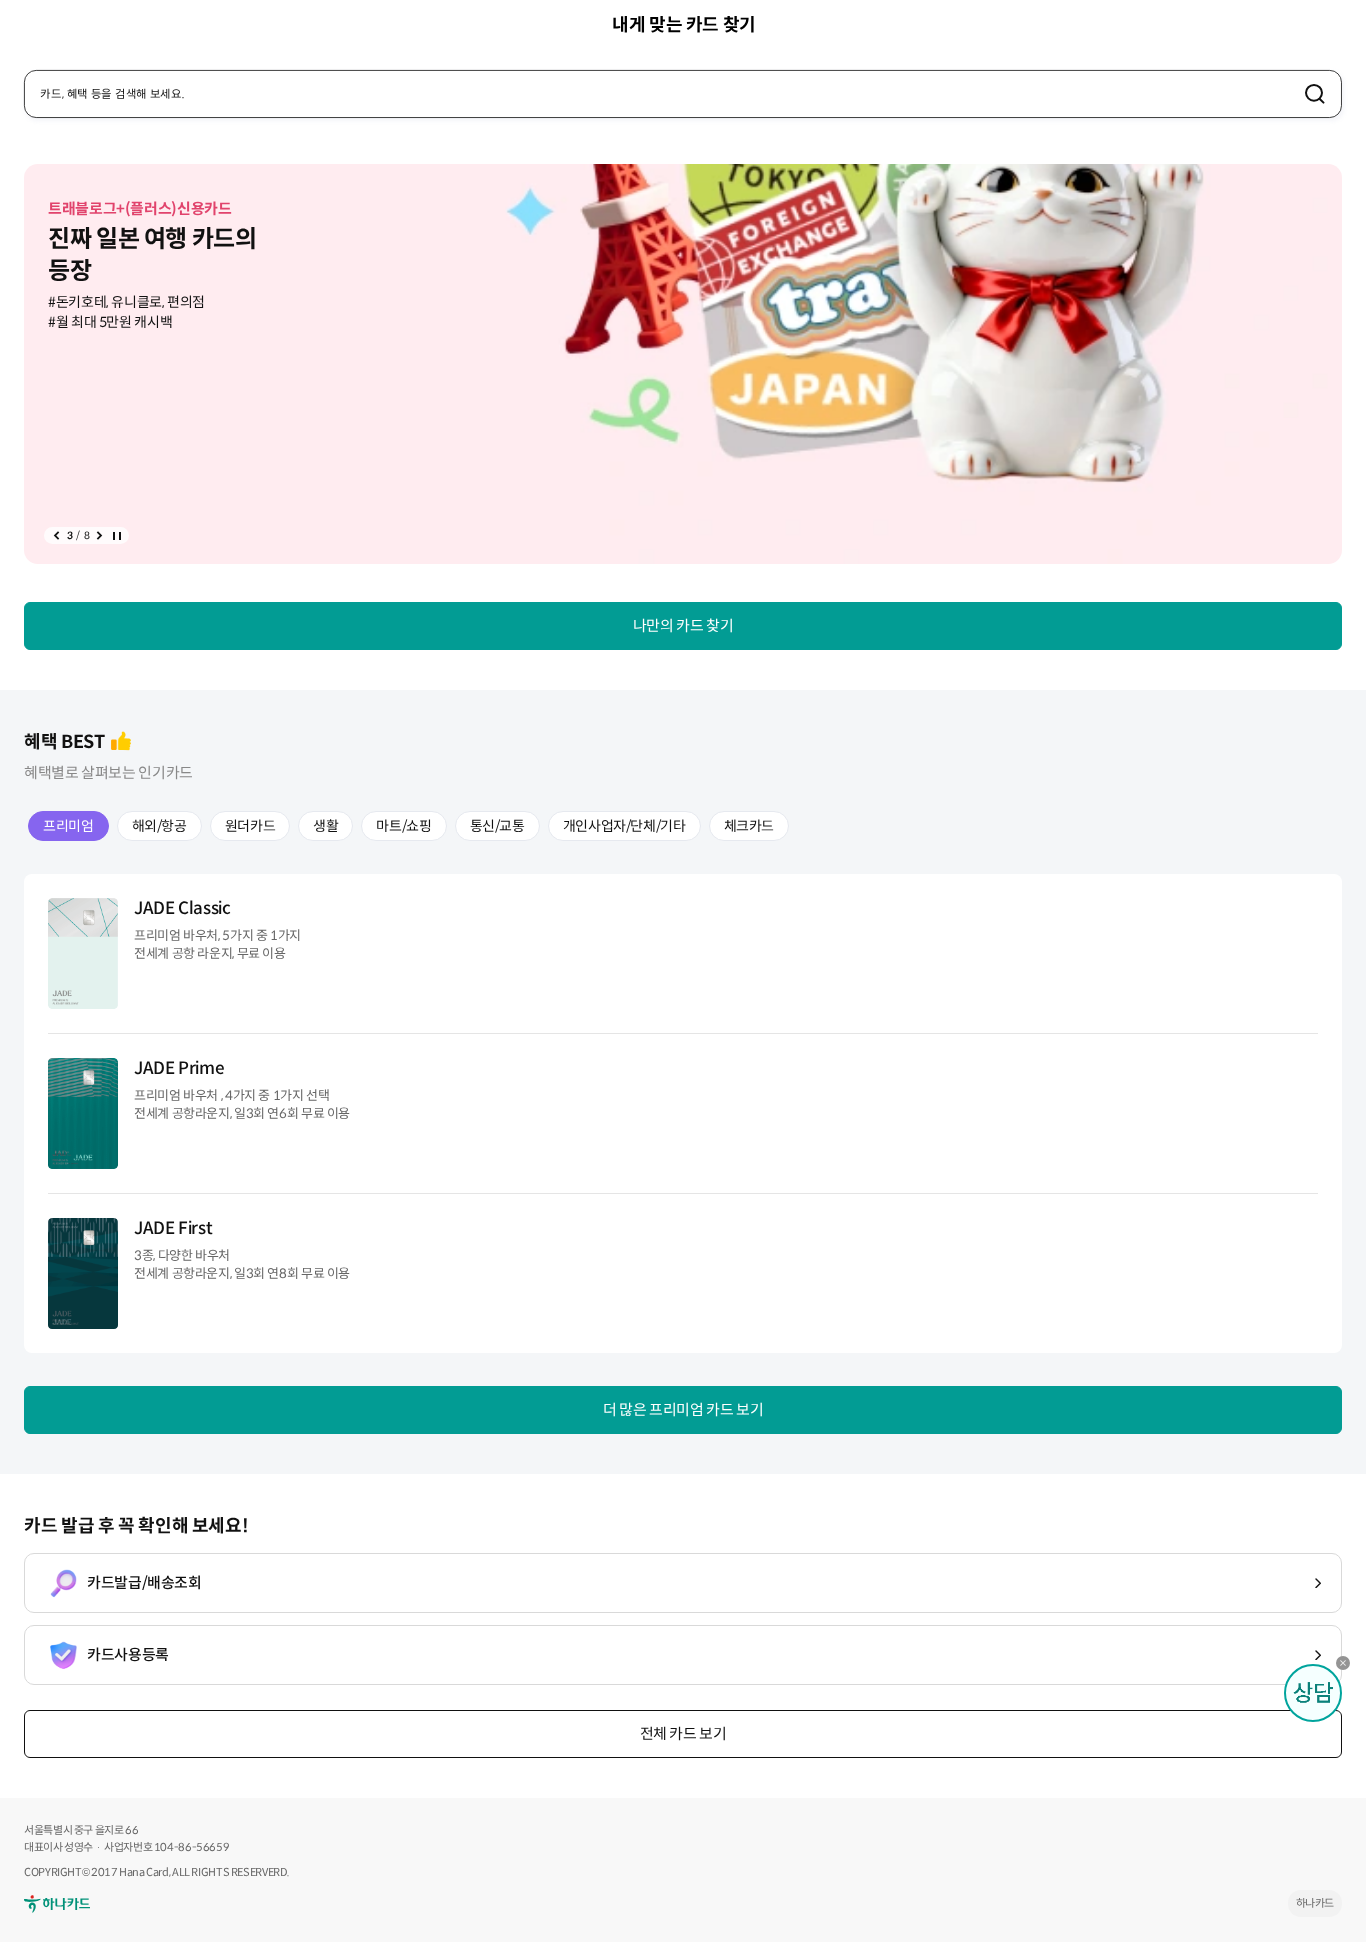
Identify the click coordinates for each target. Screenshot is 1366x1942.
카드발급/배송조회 (144, 1582)
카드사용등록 (128, 1654)
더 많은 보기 (683, 1409)
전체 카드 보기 (683, 1733)
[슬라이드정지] (116, 535)
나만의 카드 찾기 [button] (683, 625)
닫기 (1348, 1668)
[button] (56, 535)
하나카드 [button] (1315, 1903)
